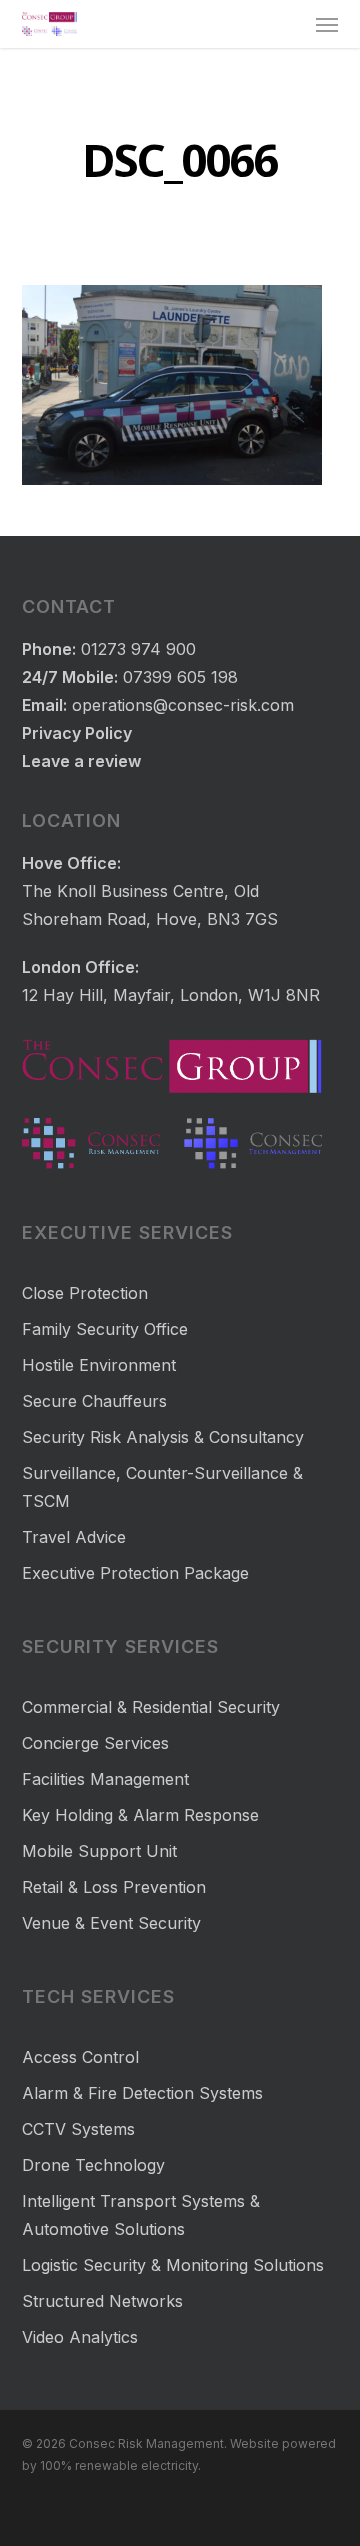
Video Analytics (80, 2337)
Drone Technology (93, 2165)
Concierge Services (95, 1743)
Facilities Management (105, 1779)
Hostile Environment (99, 1365)
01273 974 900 (138, 649)
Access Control (80, 2057)
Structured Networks (102, 2301)
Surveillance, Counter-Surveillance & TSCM (162, 1487)
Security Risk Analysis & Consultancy (163, 1437)
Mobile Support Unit (99, 1851)
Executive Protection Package (135, 1573)
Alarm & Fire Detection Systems (142, 2093)
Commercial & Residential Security (151, 1707)
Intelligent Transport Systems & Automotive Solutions (141, 2215)
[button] (327, 24)
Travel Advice (74, 1537)
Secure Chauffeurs (94, 1401)
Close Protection (85, 1293)
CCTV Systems (78, 2129)
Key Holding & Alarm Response (140, 1815)
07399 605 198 (180, 677)
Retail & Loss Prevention (114, 1887)
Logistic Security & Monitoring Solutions (173, 2265)
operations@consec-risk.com (183, 705)
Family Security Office (105, 1329)
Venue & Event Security (111, 1923)
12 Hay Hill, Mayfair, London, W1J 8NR (171, 995)
